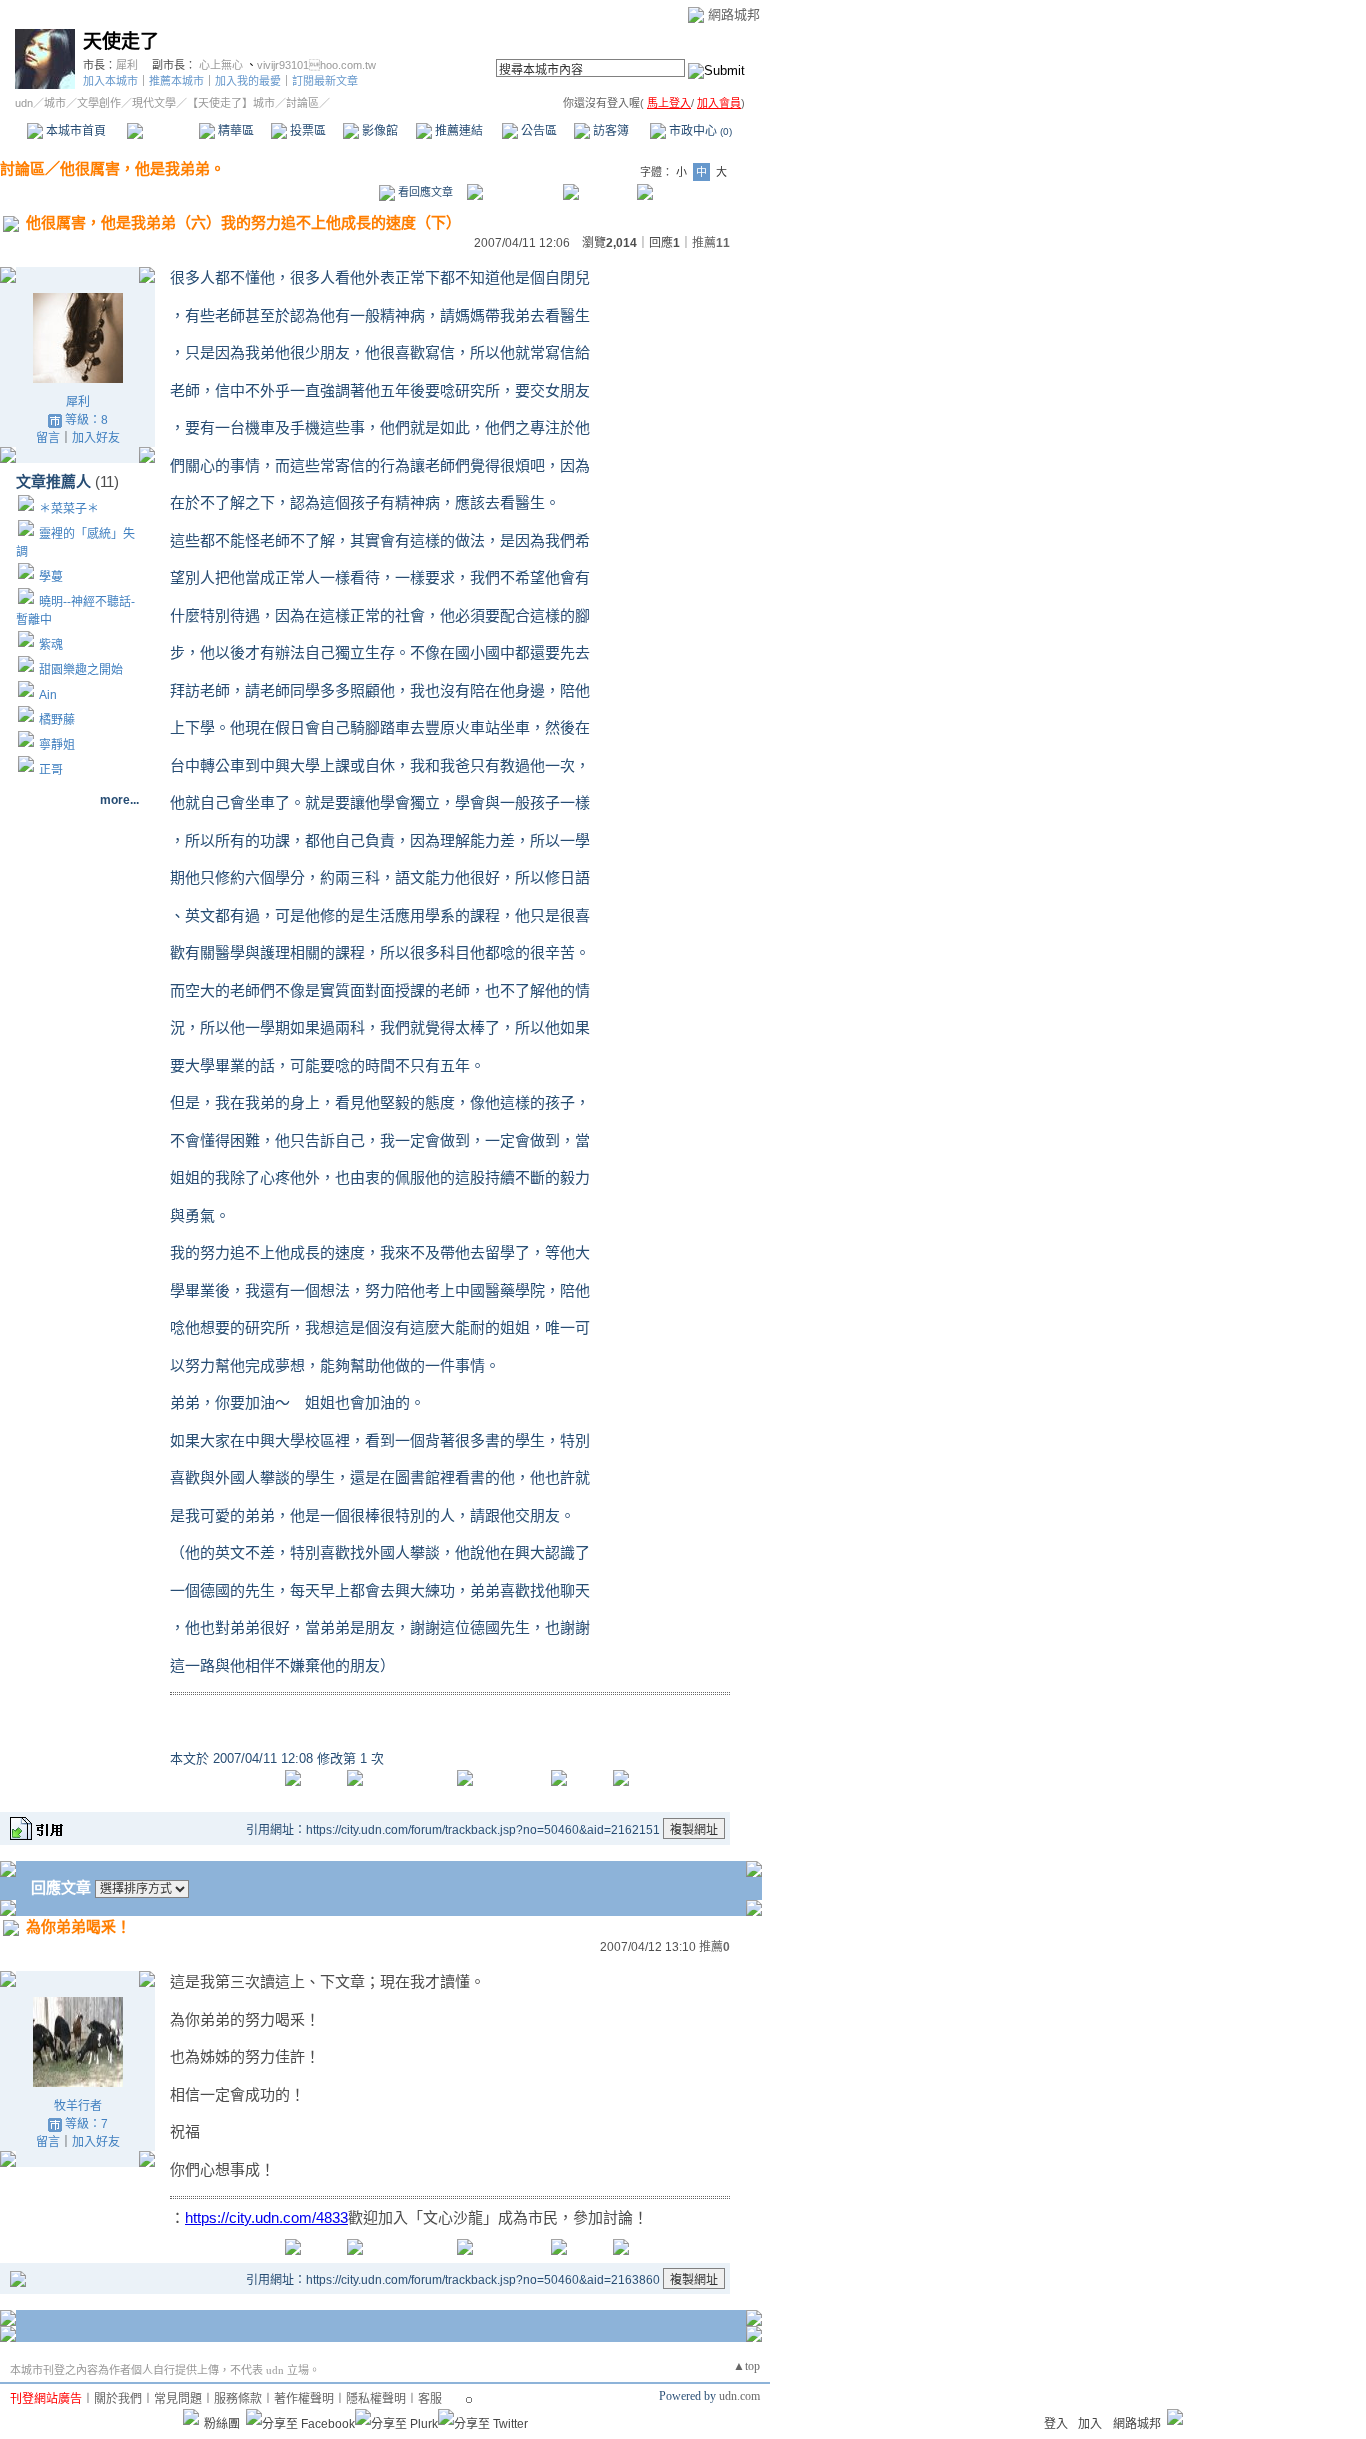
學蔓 (51, 577)
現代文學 (154, 103)
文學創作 (99, 103)
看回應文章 (424, 192)
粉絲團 (222, 2424)
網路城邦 (734, 14)
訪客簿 (609, 131)
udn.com (739, 2396)
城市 (55, 103)
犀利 (127, 65)
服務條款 (238, 2399)
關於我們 (118, 2399)
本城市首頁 (74, 131)
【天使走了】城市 (231, 103)
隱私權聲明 (376, 2399)
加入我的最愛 (248, 81)
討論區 (162, 131)
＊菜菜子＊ (69, 509)
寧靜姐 (57, 745)
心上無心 (221, 65)
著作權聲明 (304, 2399)
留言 (48, 438)
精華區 (234, 131)
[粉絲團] (191, 2417)
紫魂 (51, 645)
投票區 (306, 131)
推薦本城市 (176, 81)
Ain (48, 695)
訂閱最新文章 (325, 81)
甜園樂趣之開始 (81, 670)
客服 (430, 2399)
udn (24, 103)
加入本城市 (110, 81)
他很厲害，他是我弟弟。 (142, 168)
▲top (746, 2366)
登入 (1056, 2424)
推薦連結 (457, 131)
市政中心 (699, 131)
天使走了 (121, 41)
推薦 (711, 243)
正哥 (51, 770)
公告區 (537, 131)
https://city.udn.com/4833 (266, 2217)
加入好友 (96, 438)
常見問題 (178, 2399)
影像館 (378, 131)
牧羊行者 (78, 2106)
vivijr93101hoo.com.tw (316, 65)
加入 (1090, 2424)
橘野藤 (57, 720)
